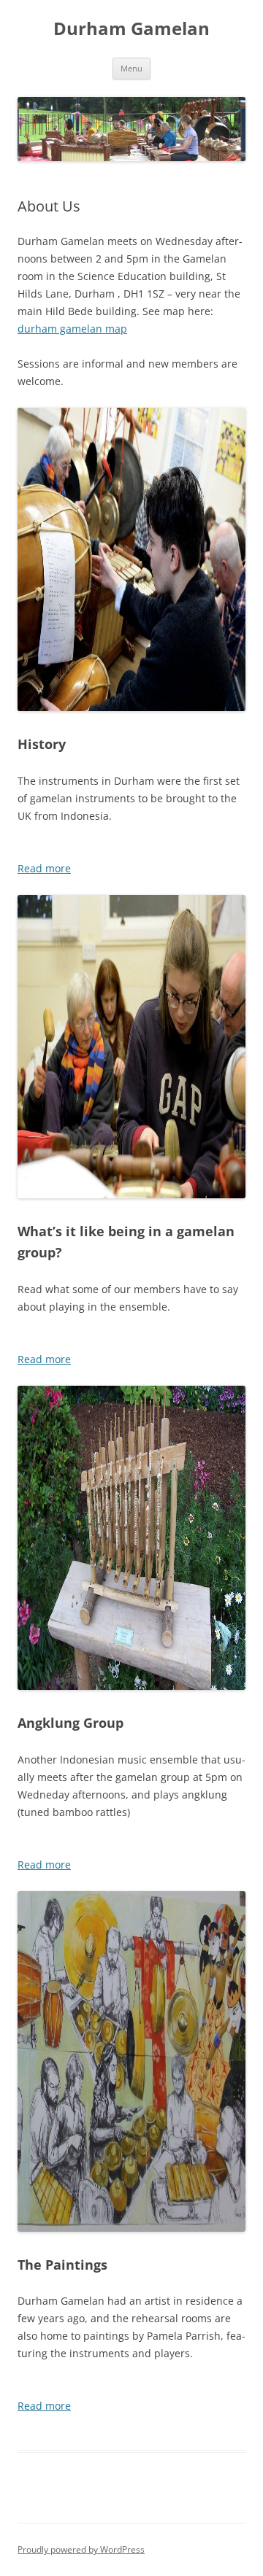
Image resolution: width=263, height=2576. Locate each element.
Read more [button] (44, 868)
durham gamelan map (72, 329)
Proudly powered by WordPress (81, 2549)
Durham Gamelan (131, 29)
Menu (131, 68)
